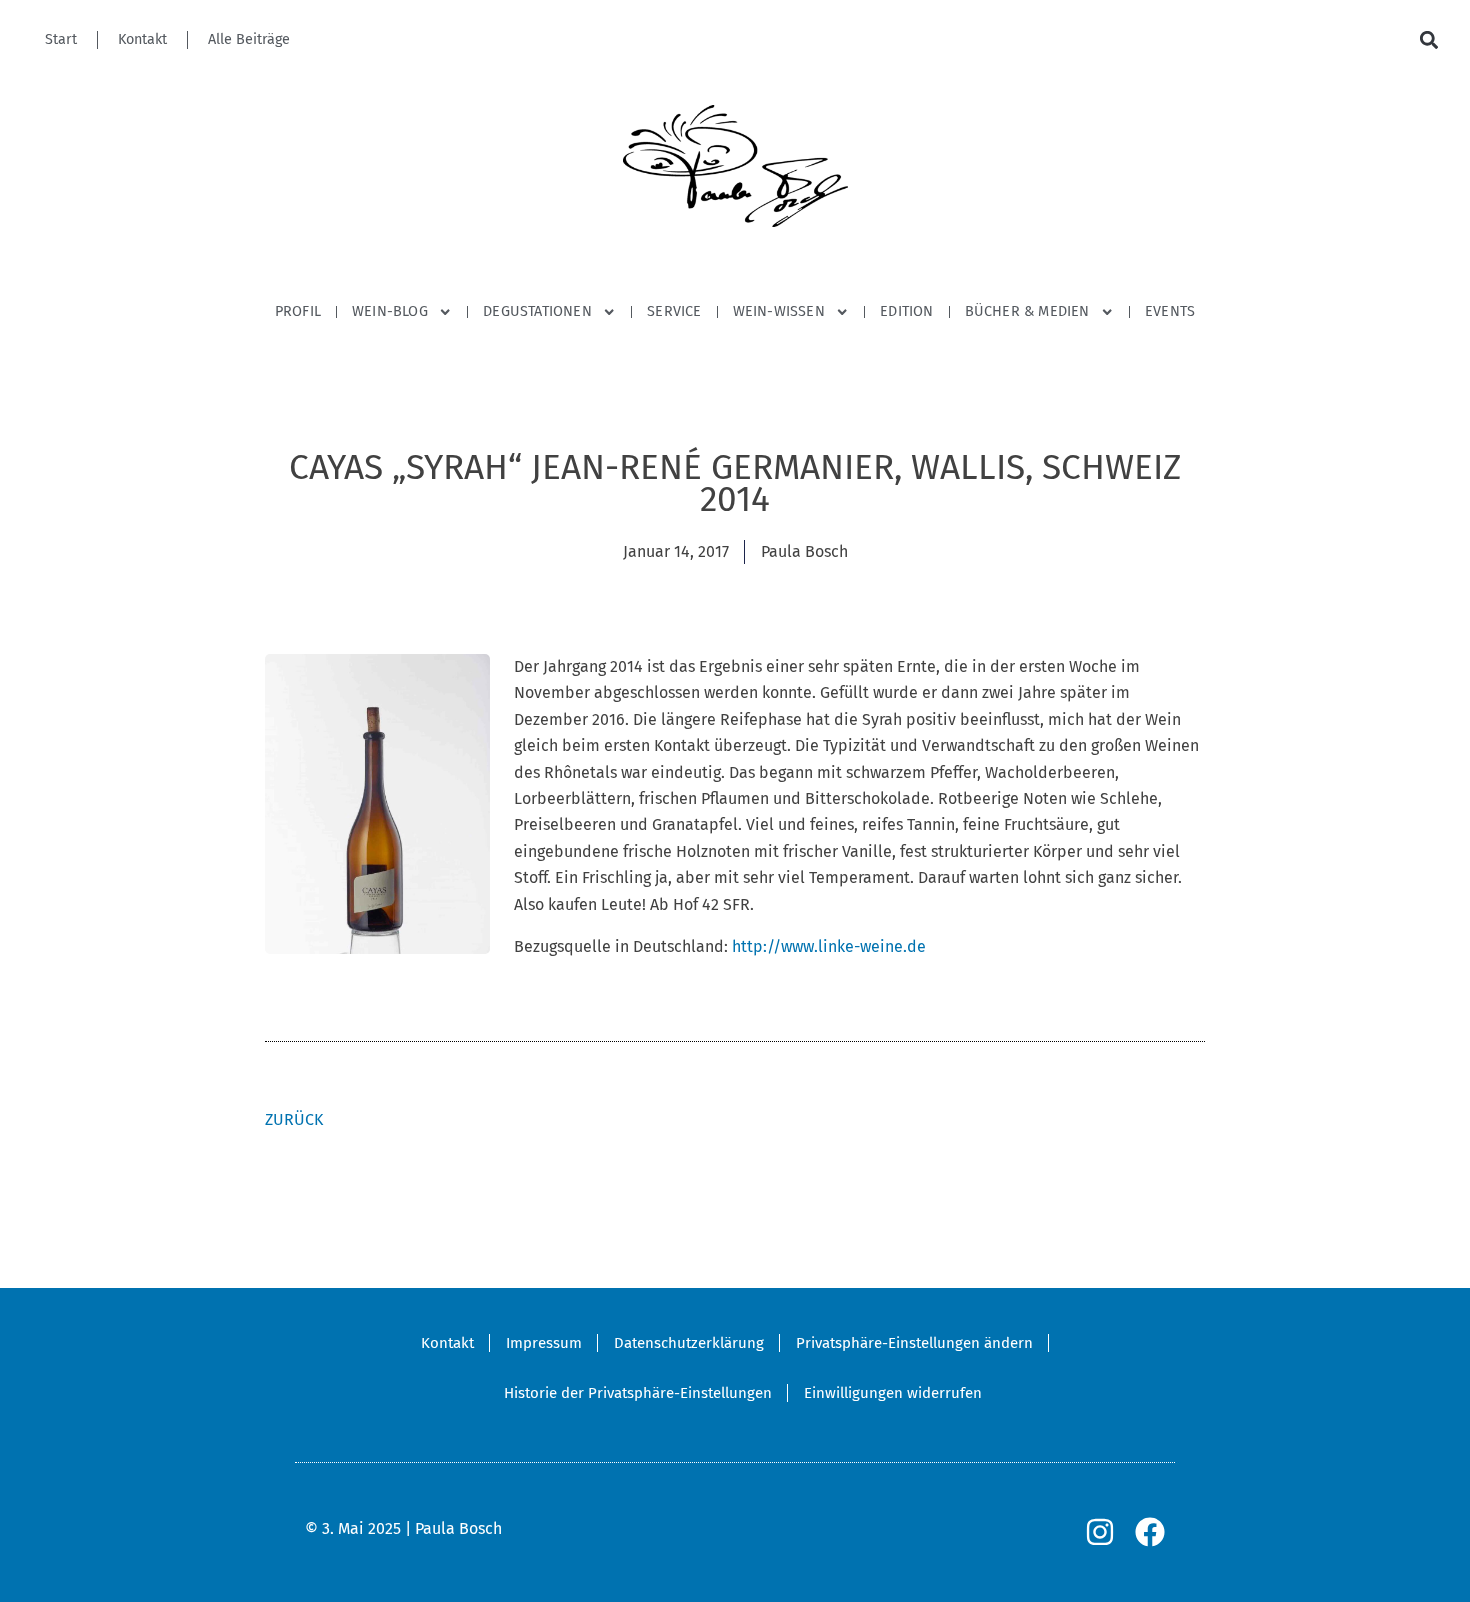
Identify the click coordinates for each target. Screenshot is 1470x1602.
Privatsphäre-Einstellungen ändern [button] (914, 1343)
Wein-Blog (390, 311)
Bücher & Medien (1027, 311)
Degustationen (537, 311)
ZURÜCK (294, 1119)
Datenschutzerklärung (689, 1343)
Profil (298, 311)
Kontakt (142, 39)
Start (61, 39)
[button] (1428, 40)
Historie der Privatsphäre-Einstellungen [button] (638, 1393)
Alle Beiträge (249, 39)
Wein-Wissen (779, 311)
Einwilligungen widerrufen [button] (893, 1393)
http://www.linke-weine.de (829, 946)
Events (1170, 311)
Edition (906, 311)
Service (674, 311)
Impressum (544, 1343)
